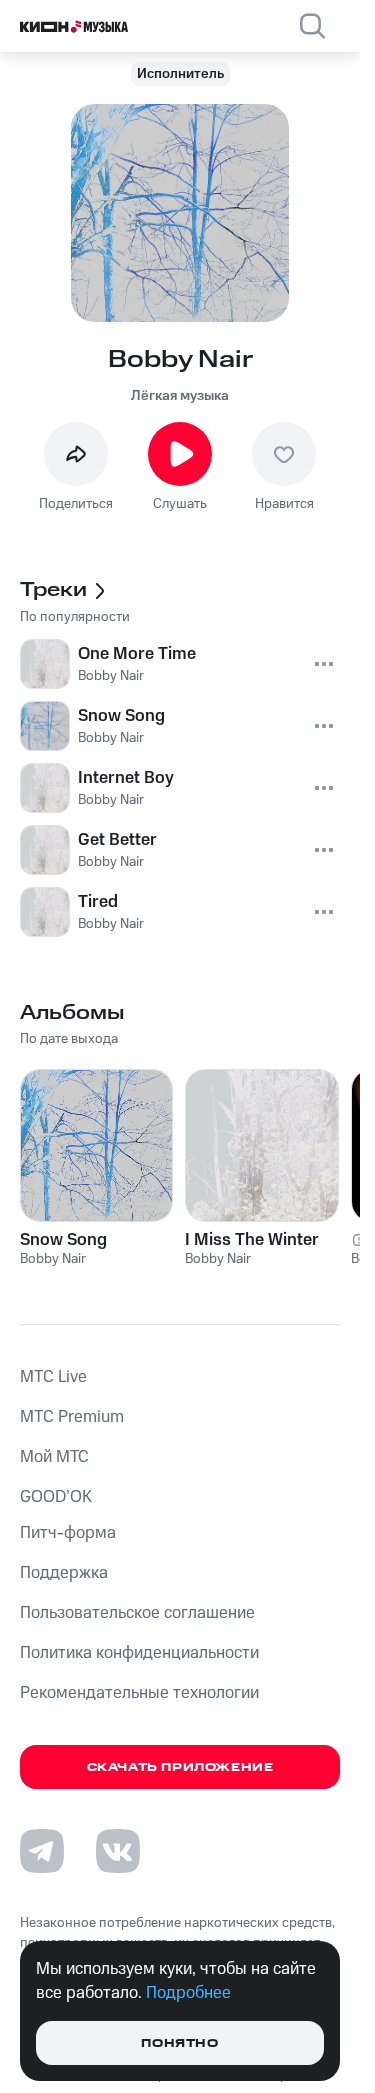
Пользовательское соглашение (137, 1613)
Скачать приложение (180, 1767)
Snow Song (63, 1240)
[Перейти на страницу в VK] (118, 1851)
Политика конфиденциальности (139, 1653)
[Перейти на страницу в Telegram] (42, 1851)
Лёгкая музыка (180, 396)
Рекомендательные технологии (139, 1693)
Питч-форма (68, 1533)
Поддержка (64, 1573)
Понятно (179, 2043)
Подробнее (188, 1993)
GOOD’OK (56, 1497)
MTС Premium (72, 1417)
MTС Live (53, 1377)
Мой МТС (54, 1457)
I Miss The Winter (252, 1240)
